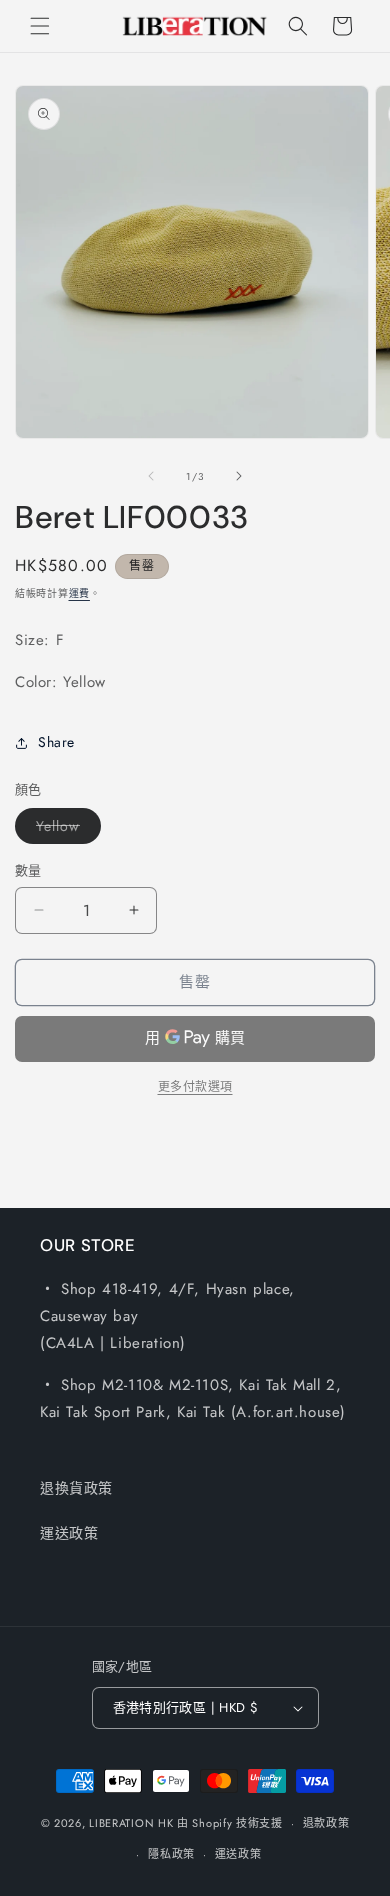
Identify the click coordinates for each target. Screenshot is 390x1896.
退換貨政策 (76, 1488)
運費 (79, 593)
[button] (40, 26)
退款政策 (326, 1823)
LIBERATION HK (131, 1823)
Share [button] (56, 742)
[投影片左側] (151, 476)
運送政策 (69, 1533)
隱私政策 (171, 1854)
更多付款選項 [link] (195, 1087)
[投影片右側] (239, 476)
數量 (28, 870)
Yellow (65, 829)
